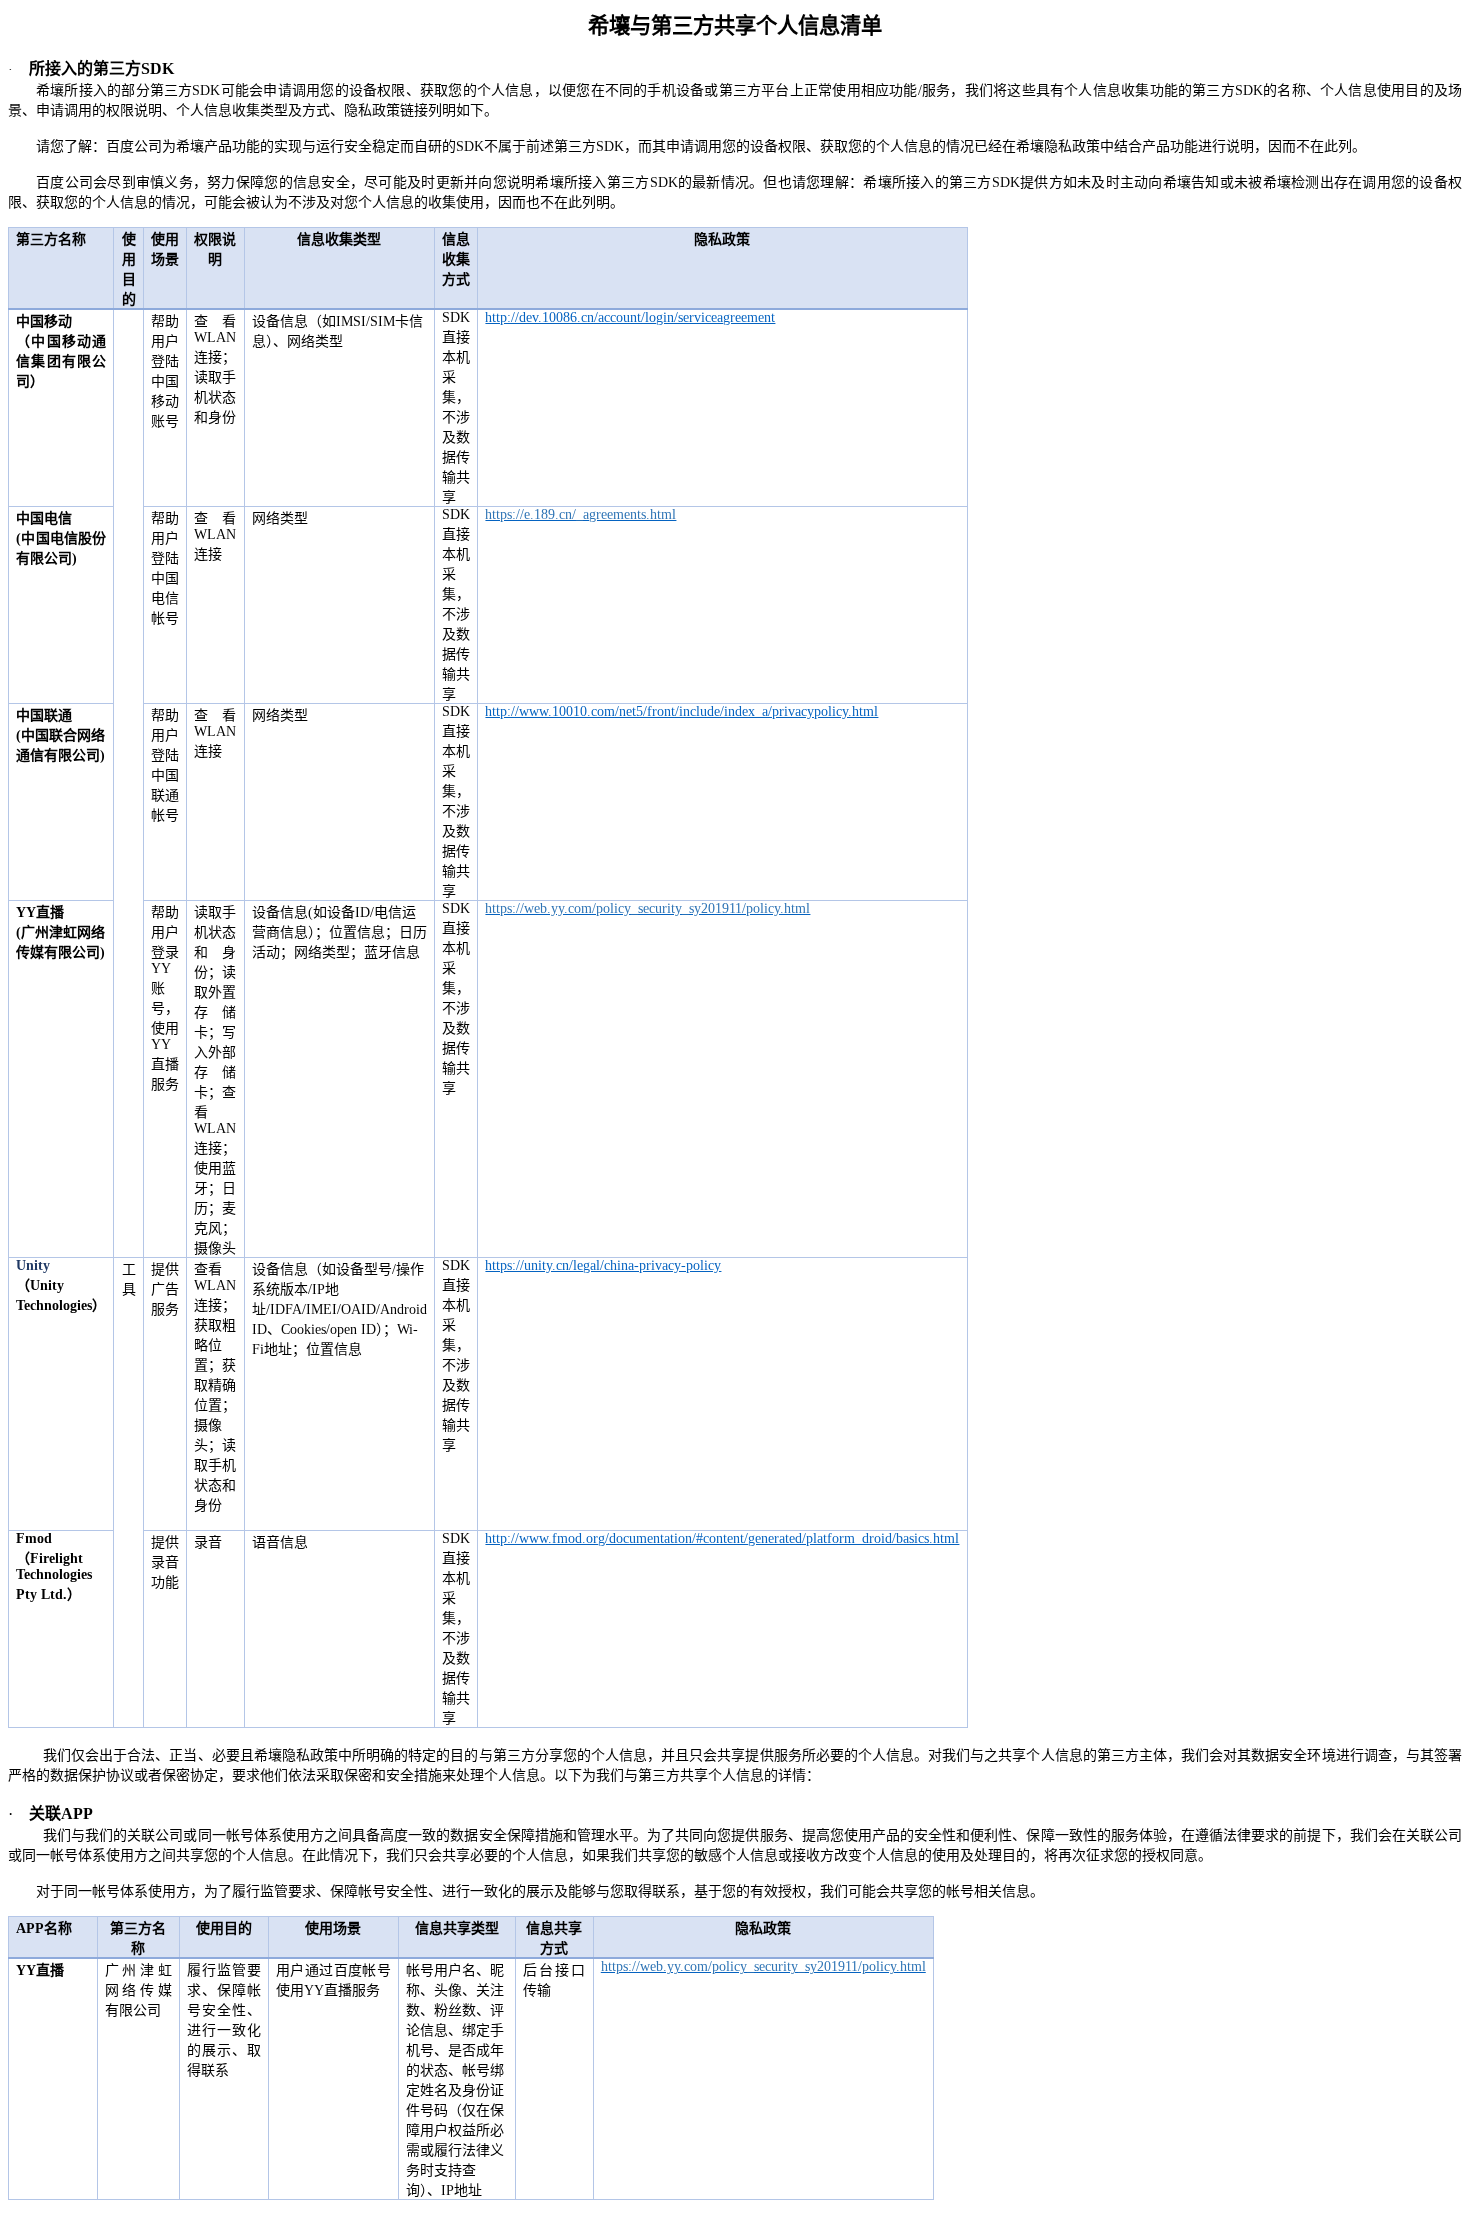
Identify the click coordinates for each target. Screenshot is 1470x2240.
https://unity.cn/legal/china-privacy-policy (603, 1265)
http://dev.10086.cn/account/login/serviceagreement (630, 317)
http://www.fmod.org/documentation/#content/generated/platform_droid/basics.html (722, 1538)
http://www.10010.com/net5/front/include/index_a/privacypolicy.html (681, 711)
